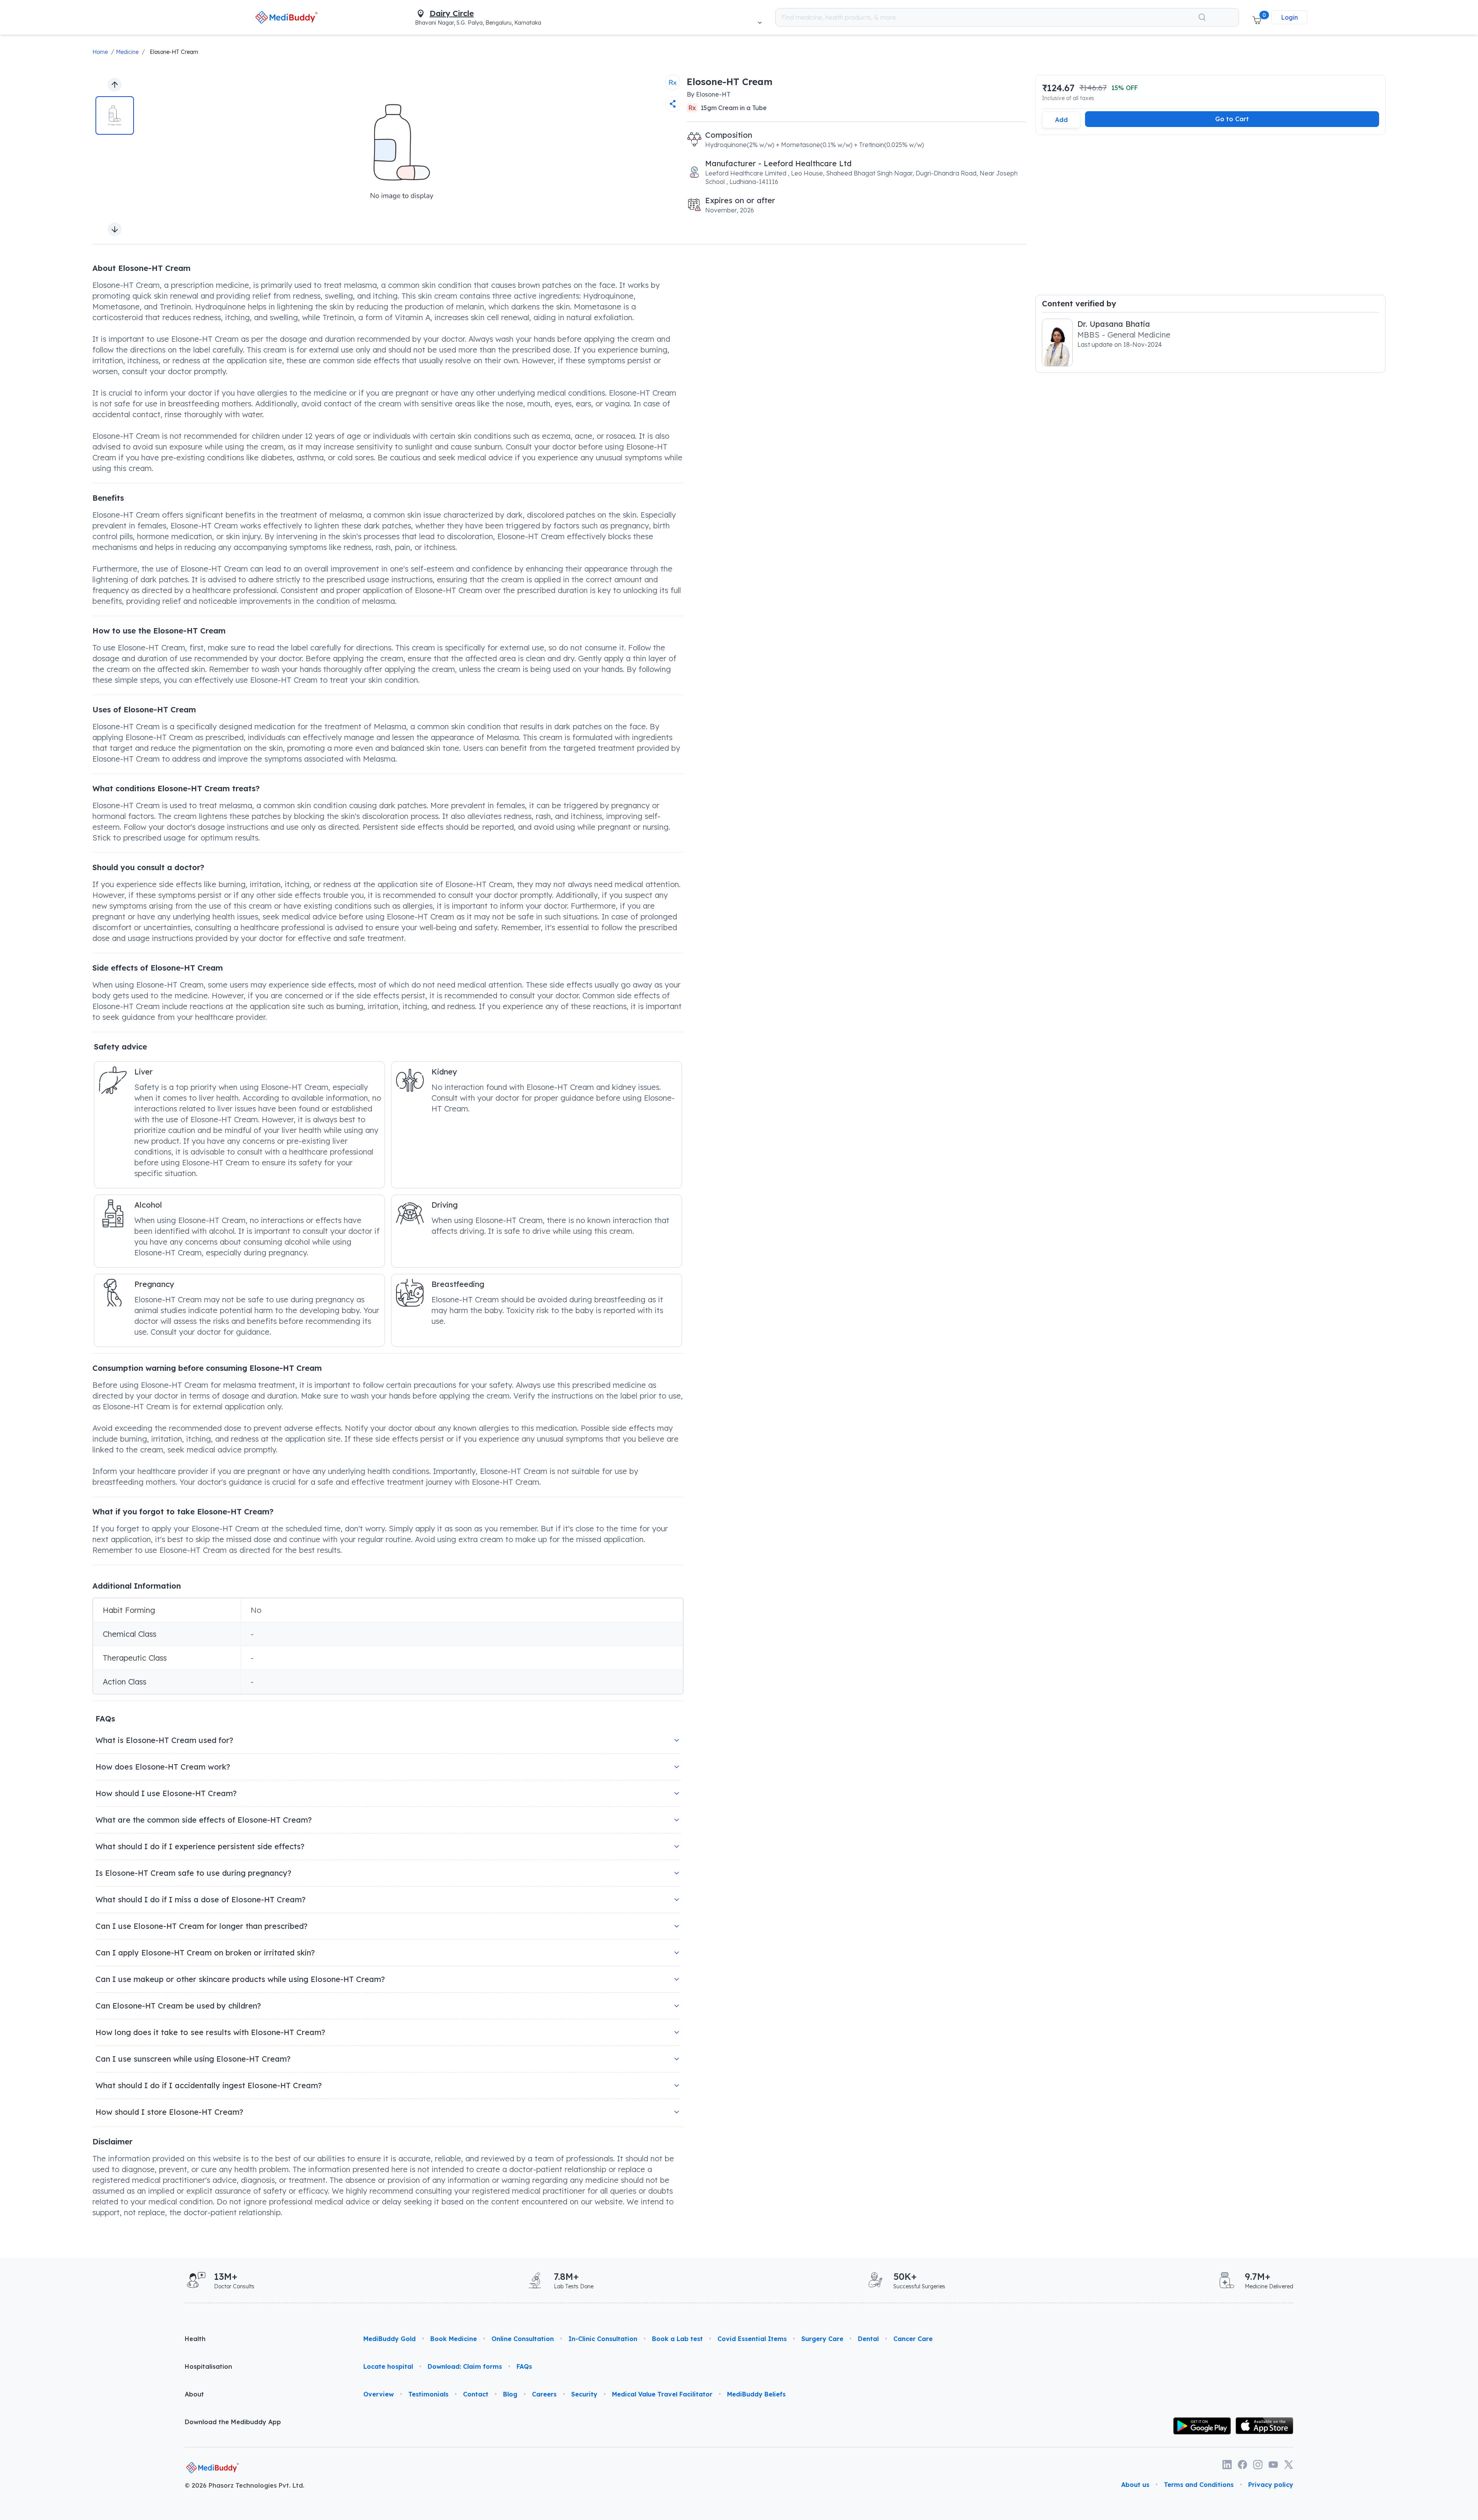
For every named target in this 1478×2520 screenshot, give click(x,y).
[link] (287, 17)
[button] (1257, 17)
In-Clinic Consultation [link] (603, 2339)
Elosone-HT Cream (174, 52)
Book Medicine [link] (454, 2339)
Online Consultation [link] (523, 2339)
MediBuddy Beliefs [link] (756, 2394)
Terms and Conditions (1199, 2485)
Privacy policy (1271, 2485)
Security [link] (584, 2394)
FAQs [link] (524, 2366)
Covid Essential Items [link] (752, 2339)
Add (1061, 120)
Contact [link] (476, 2394)
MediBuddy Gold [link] (390, 2339)
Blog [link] (510, 2394)
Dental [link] (868, 2339)
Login (1289, 17)
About (194, 2394)
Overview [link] (379, 2394)
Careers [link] (544, 2394)
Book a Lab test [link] (677, 2339)
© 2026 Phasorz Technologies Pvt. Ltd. (245, 2485)
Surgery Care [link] (822, 2339)
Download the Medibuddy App (233, 2422)
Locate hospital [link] (388, 2366)
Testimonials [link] (428, 2394)
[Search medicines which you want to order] (1202, 17)
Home (100, 52)
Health (195, 2339)
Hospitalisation (208, 2366)
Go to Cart (1232, 119)
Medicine (127, 52)
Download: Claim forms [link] (465, 2366)
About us (1135, 2485)
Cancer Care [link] (913, 2339)
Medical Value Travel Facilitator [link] (662, 2394)
